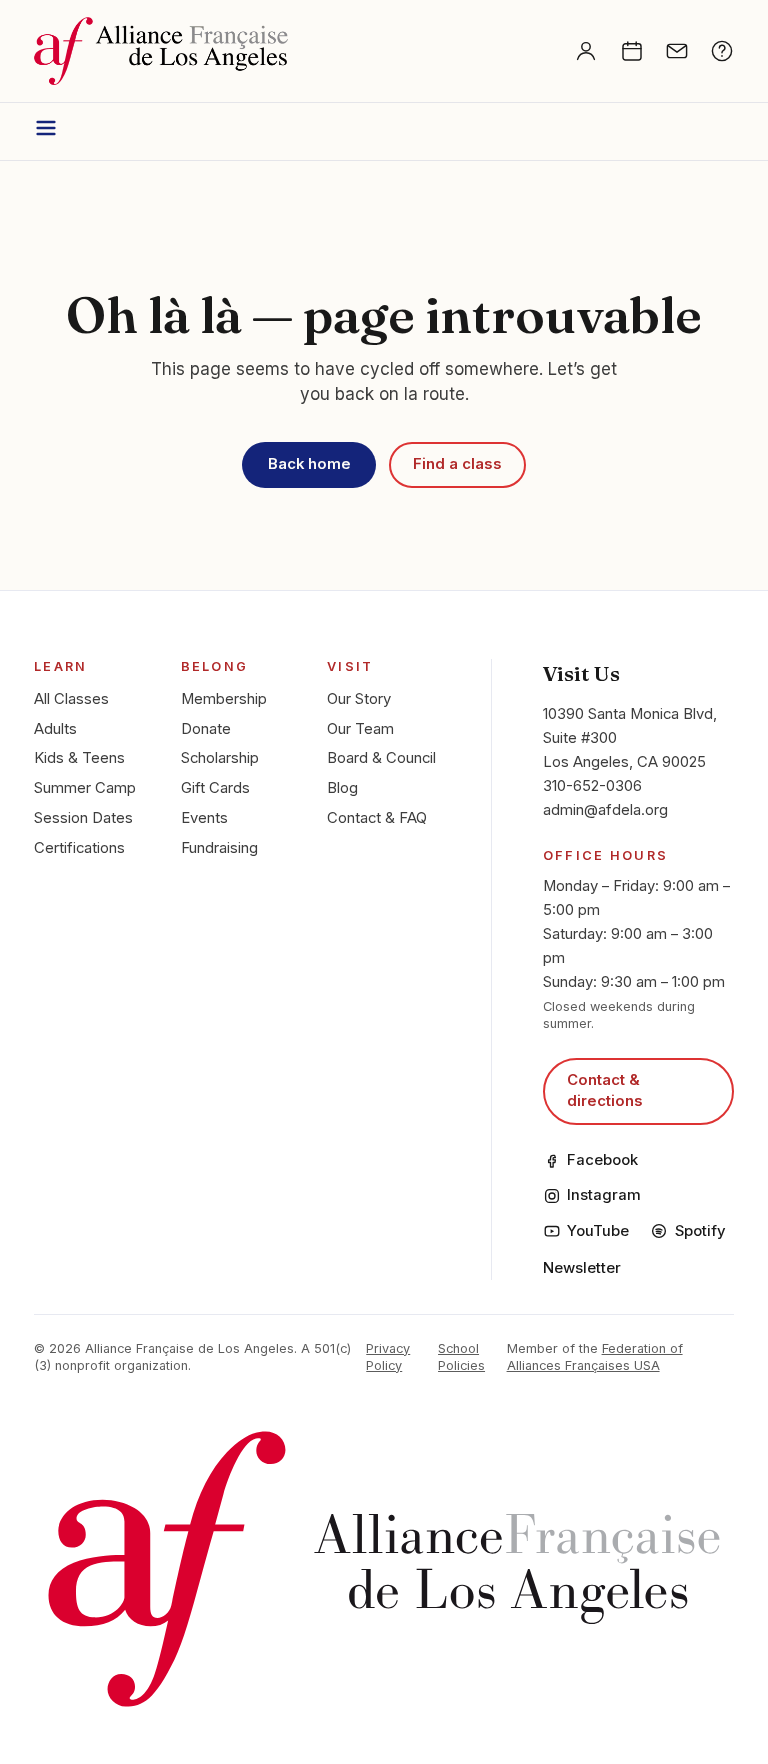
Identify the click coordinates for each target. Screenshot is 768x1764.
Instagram (604, 1195)
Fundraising (219, 848)
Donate (206, 729)
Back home (309, 464)
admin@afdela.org (605, 810)
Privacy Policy (388, 1357)
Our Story (359, 699)
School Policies (461, 1357)
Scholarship (220, 758)
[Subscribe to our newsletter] (677, 51)
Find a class (457, 464)
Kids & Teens (79, 758)
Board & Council (381, 758)
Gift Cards (215, 788)
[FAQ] (722, 51)
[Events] (632, 51)
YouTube (598, 1231)
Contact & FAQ (377, 818)
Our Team (360, 729)
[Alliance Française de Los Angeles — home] (161, 51)
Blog (342, 788)
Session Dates (83, 818)
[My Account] (586, 51)
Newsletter (582, 1268)
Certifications (79, 848)
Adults (55, 729)
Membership (224, 699)
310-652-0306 (592, 786)
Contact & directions (605, 1090)
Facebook (602, 1160)
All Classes (71, 699)
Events (204, 818)
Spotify (700, 1231)
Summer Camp (85, 788)
